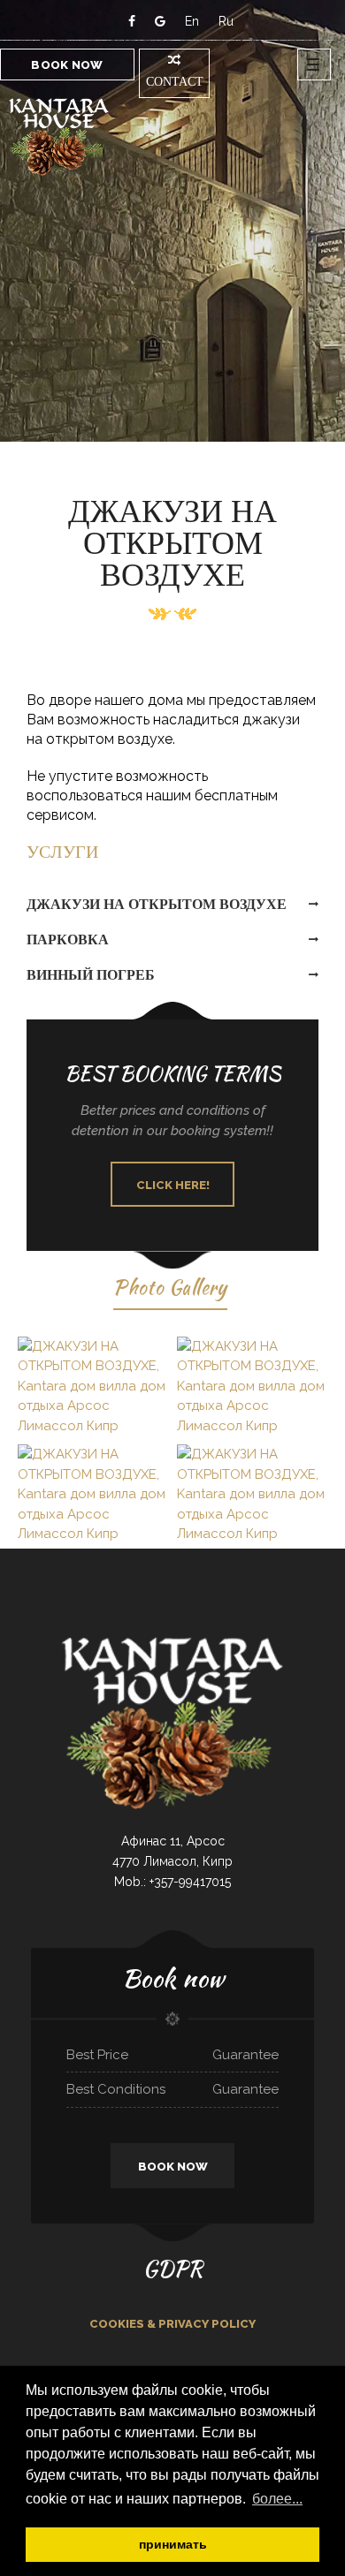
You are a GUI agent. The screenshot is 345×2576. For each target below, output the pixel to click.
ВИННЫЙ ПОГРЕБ (91, 975)
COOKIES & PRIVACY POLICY (172, 2324)
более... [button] (277, 2499)
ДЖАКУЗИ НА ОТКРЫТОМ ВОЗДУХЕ (157, 904)
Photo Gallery (170, 1287)
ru (226, 21)
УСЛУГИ (62, 852)
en (192, 21)
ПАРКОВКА (68, 939)
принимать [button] (173, 2544)
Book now (67, 65)
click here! (173, 1185)
